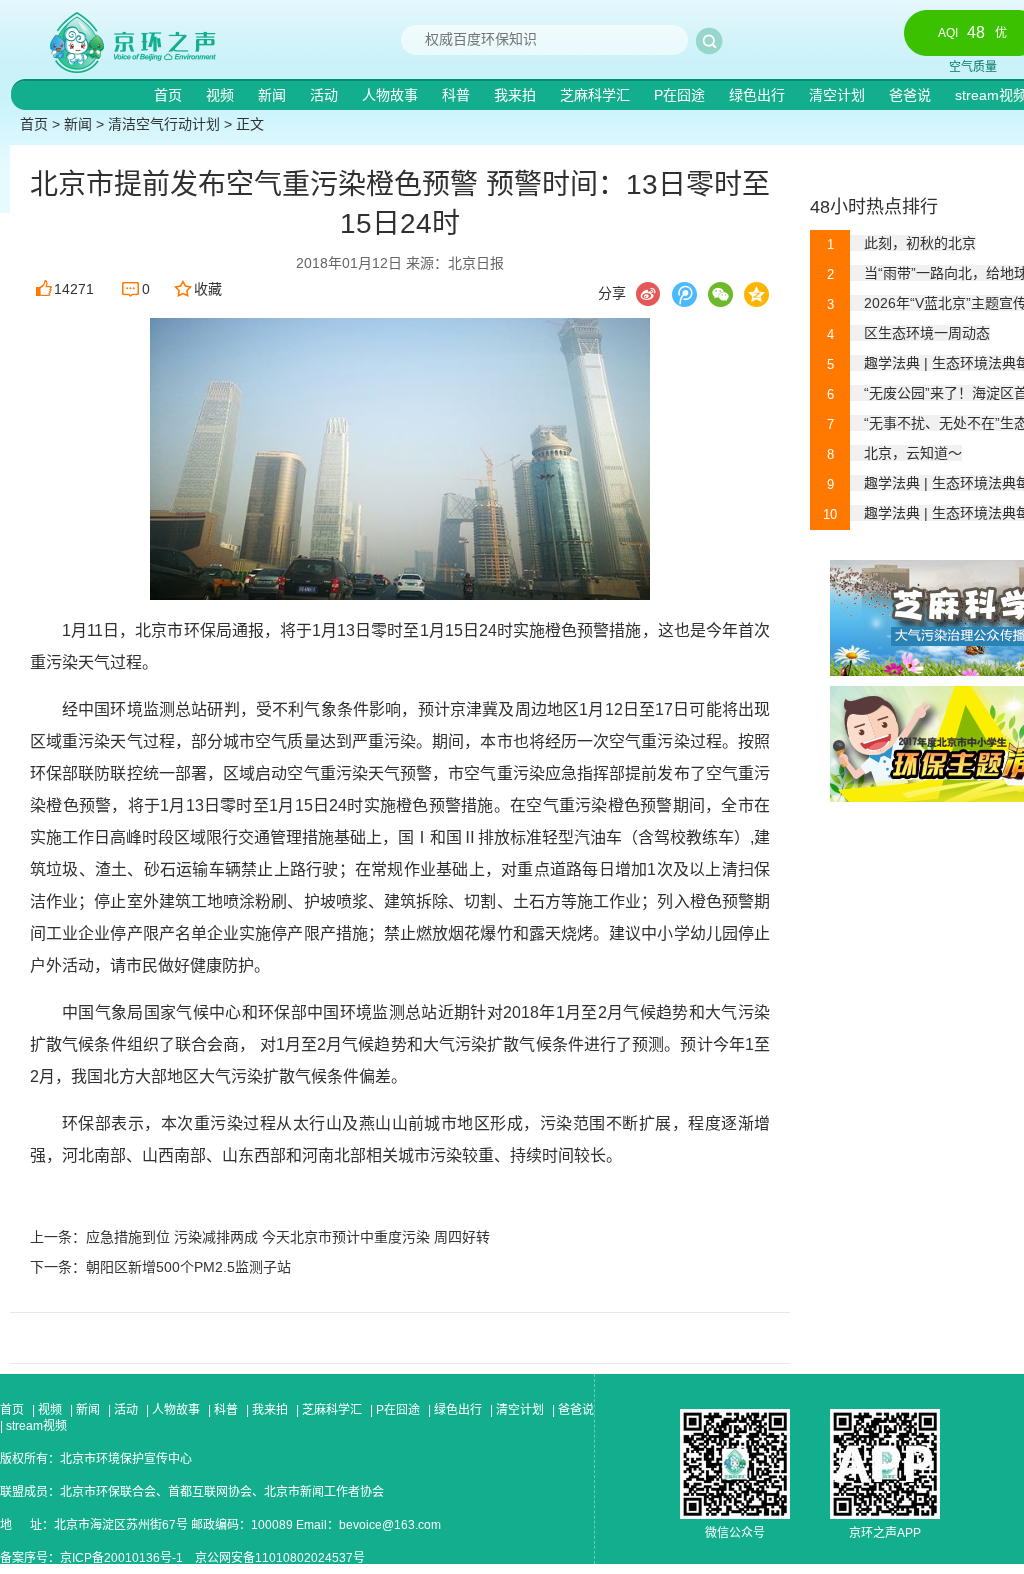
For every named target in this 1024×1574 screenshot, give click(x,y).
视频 (222, 95)
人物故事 (392, 95)
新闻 (274, 95)
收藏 (208, 289)
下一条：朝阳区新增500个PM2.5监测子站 (160, 1267)
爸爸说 (912, 95)
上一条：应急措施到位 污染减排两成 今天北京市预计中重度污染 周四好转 (260, 1237)
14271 (74, 289)
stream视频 (35, 1426)
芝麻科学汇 (597, 95)
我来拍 (517, 95)
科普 (458, 95)
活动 (326, 95)
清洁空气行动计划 (164, 124)
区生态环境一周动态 (908, 333)
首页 (170, 95)
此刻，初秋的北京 (901, 243)
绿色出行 (759, 95)
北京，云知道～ (894, 453)
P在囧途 (681, 95)
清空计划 (839, 95)
